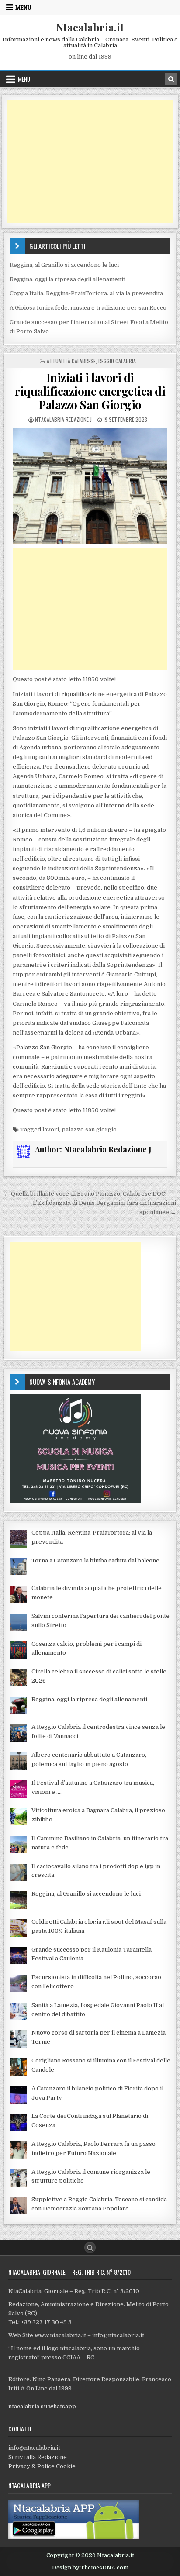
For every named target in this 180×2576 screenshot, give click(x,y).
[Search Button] (90, 2248)
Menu (23, 7)
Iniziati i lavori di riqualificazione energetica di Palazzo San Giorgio (90, 391)
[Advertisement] (90, 162)
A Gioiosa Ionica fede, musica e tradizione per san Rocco (88, 308)
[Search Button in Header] (171, 79)
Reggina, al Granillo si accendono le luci (64, 265)
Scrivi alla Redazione (38, 2457)
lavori (51, 1129)
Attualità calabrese (71, 361)
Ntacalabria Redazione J (63, 419)
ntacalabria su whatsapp (42, 2406)
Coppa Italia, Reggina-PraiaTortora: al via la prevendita (86, 293)
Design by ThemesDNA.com (90, 2568)
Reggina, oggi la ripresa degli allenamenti (67, 279)
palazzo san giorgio (89, 1129)
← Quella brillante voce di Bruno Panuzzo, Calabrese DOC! (85, 1194)
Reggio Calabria (117, 361)
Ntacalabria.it (90, 27)
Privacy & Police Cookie (42, 2466)
